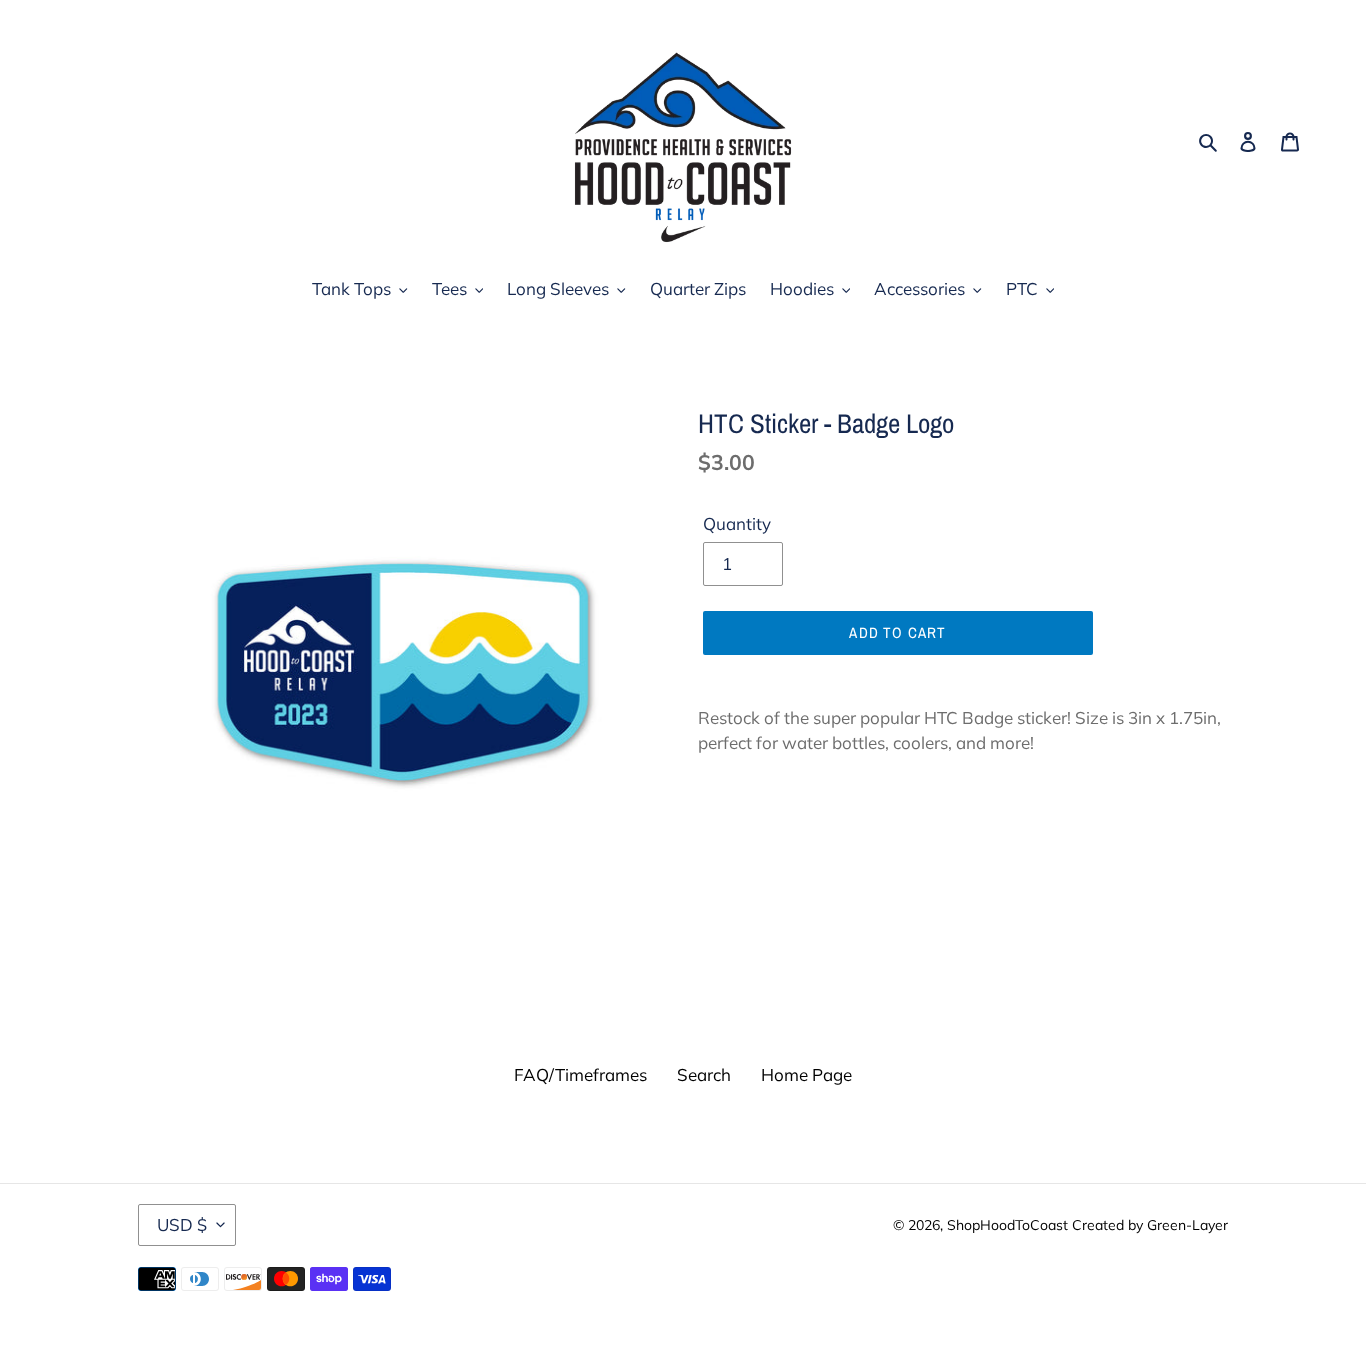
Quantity (737, 523)
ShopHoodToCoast (1007, 1225)
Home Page (806, 1074)
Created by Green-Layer (1150, 1225)
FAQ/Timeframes (580, 1074)
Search (704, 1074)
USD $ (182, 1224)
